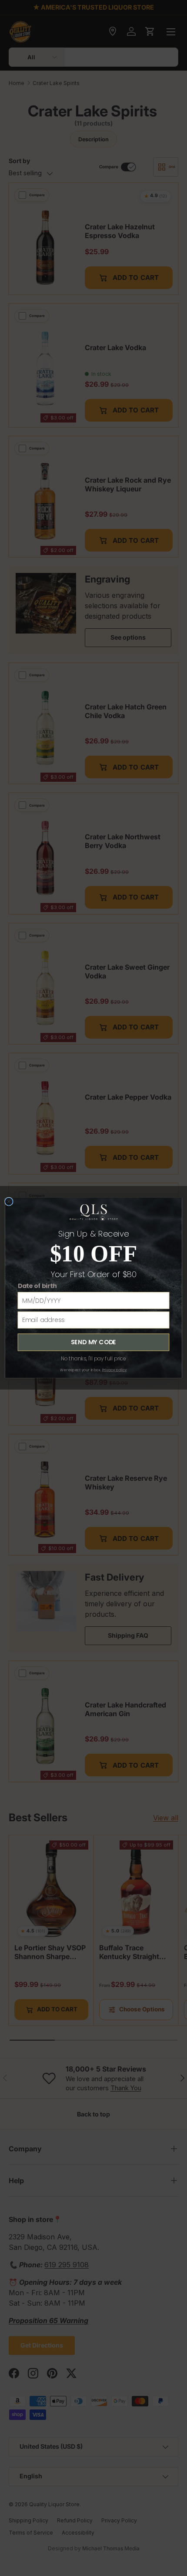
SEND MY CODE (93, 1342)
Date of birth (37, 1286)
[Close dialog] (9, 1201)
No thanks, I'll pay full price (94, 1359)
